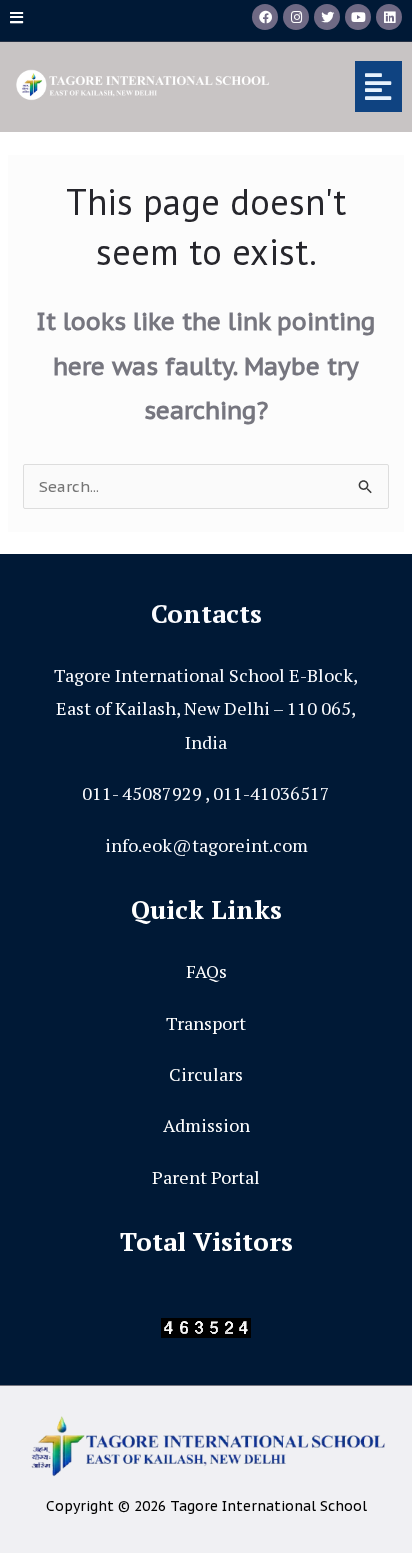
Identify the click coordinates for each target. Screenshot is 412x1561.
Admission (206, 1125)
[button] (350, 86)
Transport (206, 1023)
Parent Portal (206, 1177)
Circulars (206, 1074)
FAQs (206, 971)
